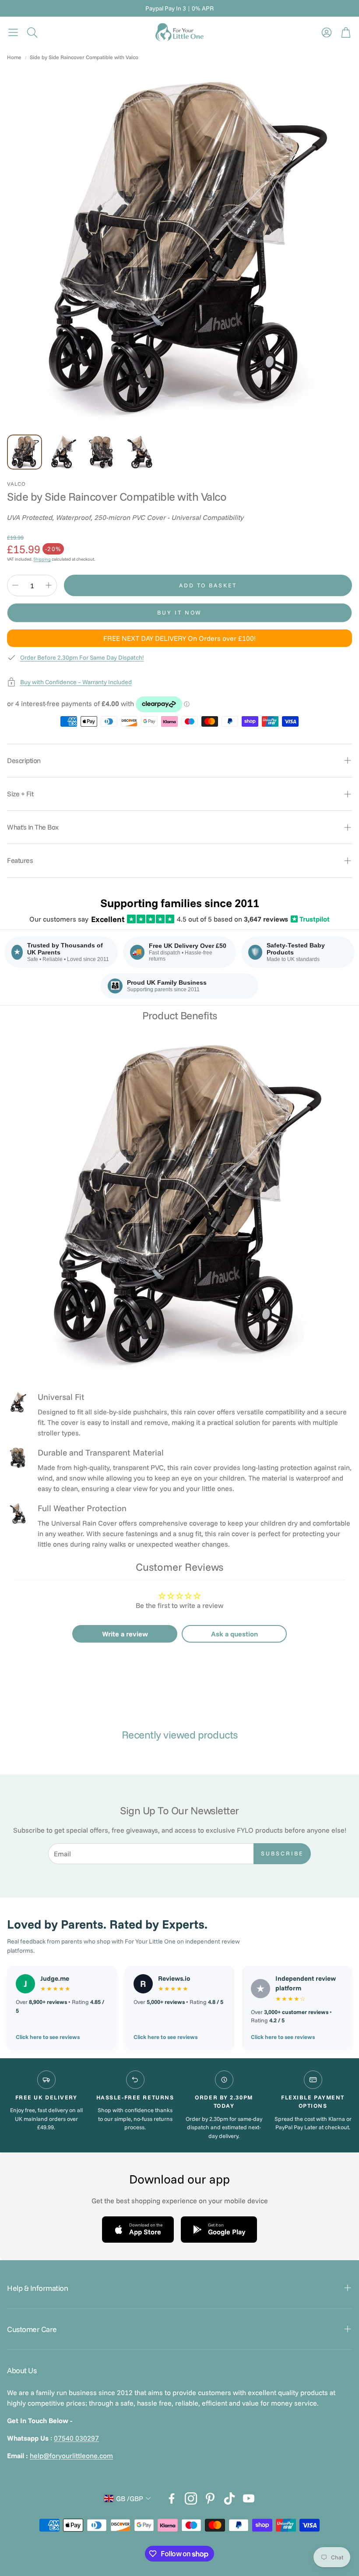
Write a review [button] (125, 1634)
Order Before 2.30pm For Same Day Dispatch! (82, 657)
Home (14, 57)
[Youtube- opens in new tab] (249, 2498)
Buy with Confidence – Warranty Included (76, 682)
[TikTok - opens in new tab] (229, 2498)
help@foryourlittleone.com (71, 2456)
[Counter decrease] (15, 585)
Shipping (42, 559)
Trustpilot (311, 919)
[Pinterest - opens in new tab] (210, 2498)
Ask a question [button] (234, 1634)
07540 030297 (76, 2438)
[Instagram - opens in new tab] (191, 2498)
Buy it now (179, 612)
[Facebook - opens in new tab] (172, 2498)
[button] (13, 32)
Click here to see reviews (48, 2037)
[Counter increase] (49, 585)
